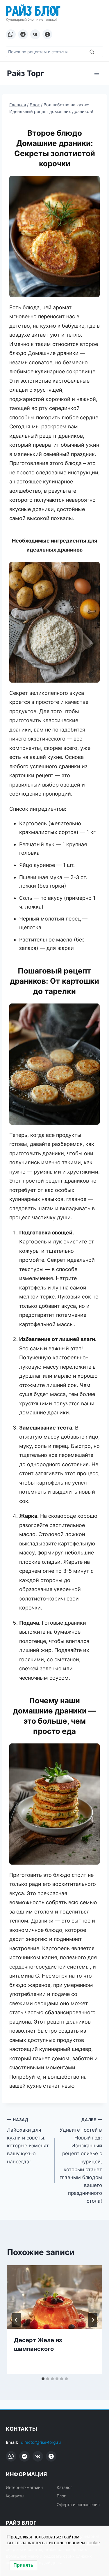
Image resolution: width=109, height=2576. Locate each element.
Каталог (64, 2487)
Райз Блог (33, 10)
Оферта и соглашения (78, 2505)
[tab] (43, 2379)
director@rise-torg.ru (41, 2442)
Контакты (15, 2496)
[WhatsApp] (11, 34)
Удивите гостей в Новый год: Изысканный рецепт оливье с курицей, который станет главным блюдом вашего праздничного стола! (81, 2161)
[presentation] (54, 2297)
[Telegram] (23, 34)
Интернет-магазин (24, 2487)
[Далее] (93, 2320)
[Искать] (92, 52)
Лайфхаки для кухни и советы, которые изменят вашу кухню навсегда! (28, 2141)
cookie (93, 2543)
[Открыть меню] (97, 73)
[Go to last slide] (16, 2320)
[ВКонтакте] (35, 34)
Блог (61, 2496)
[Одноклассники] (47, 34)
